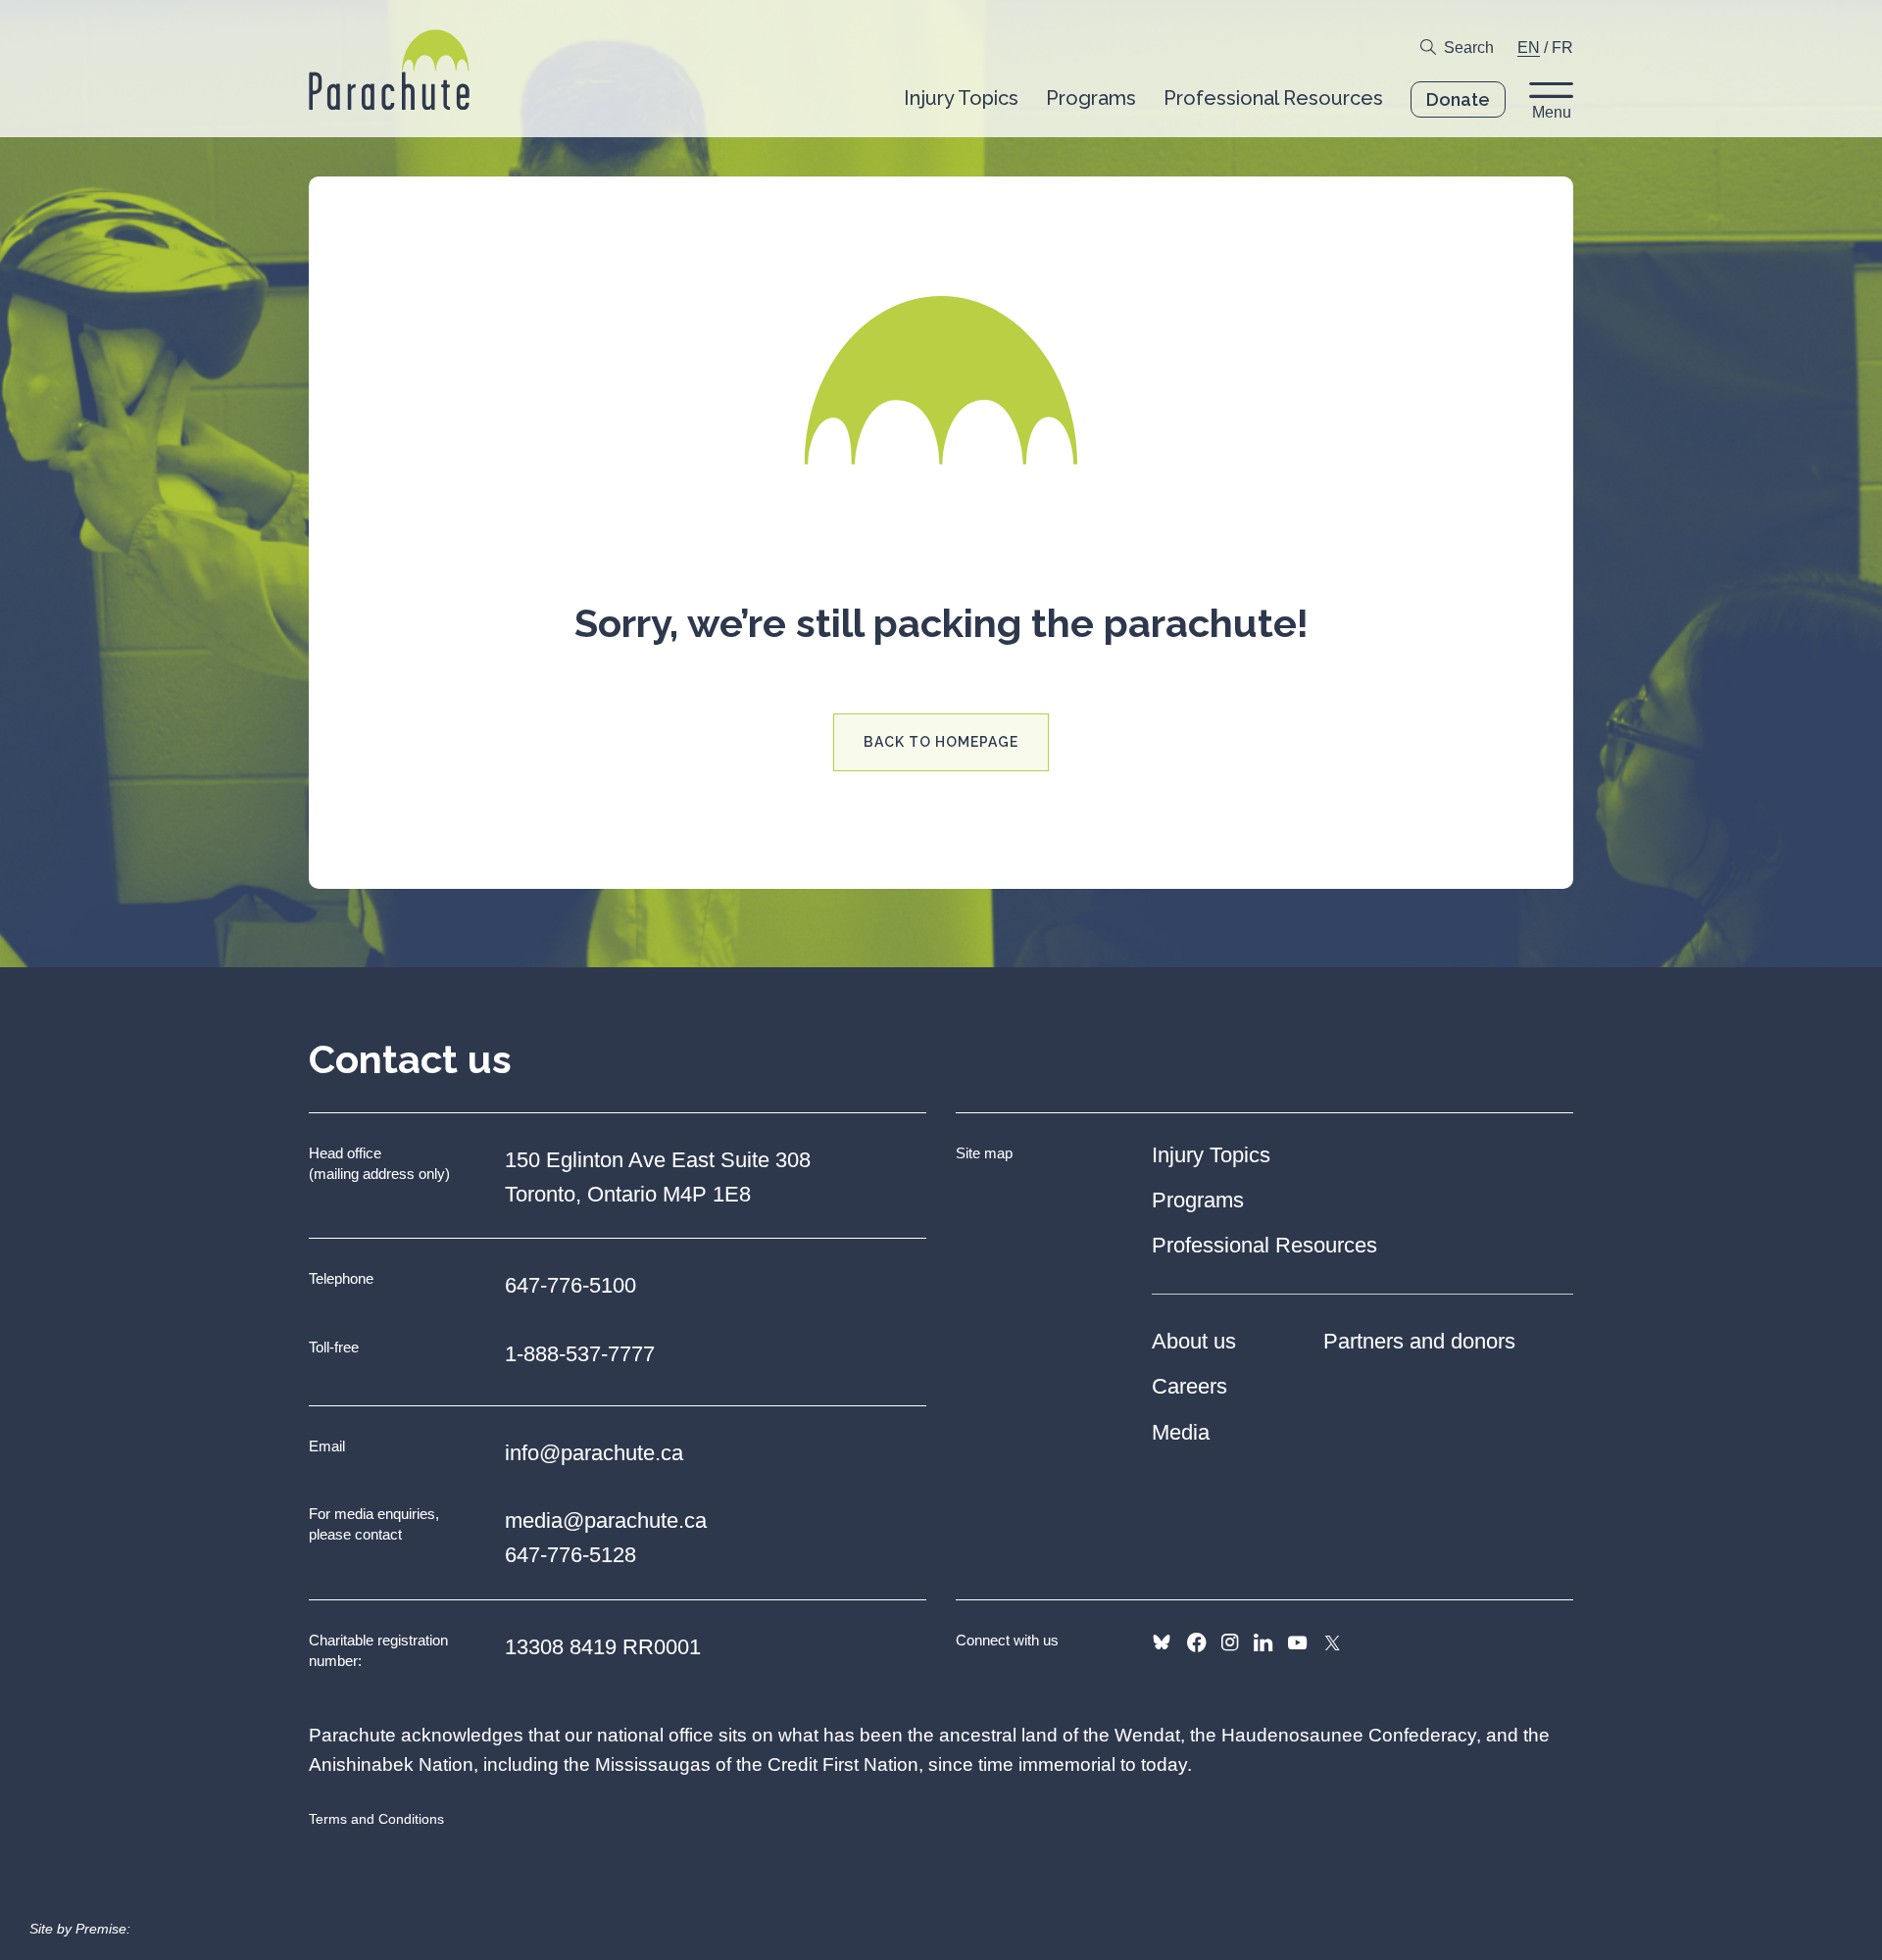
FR (1562, 48)
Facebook (1196, 1642)
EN (1529, 48)
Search (1469, 48)
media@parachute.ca (606, 1520)
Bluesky (1162, 1642)
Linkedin (1263, 1642)
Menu (1552, 112)
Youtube (1297, 1642)
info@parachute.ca (594, 1453)
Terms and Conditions (376, 1819)
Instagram (1230, 1642)
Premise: (103, 1929)
